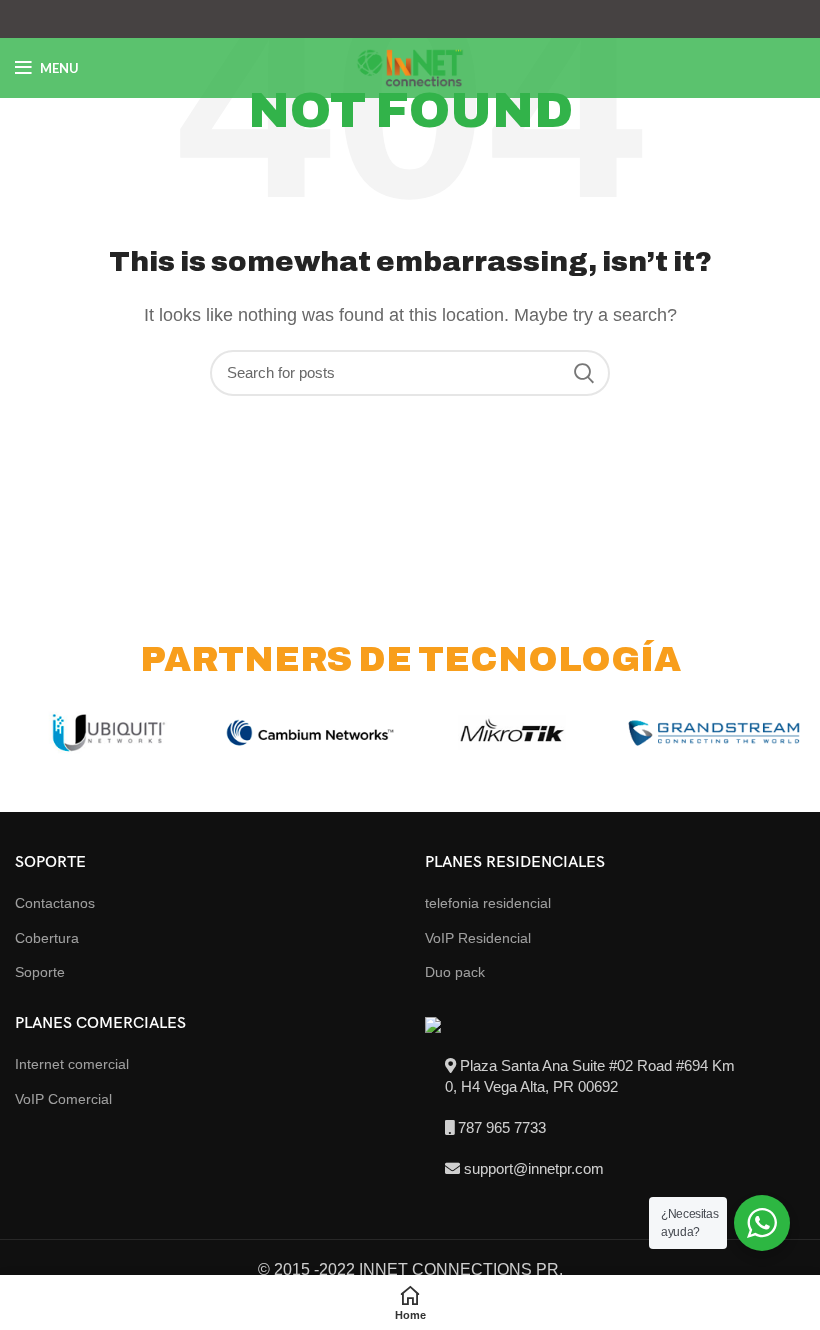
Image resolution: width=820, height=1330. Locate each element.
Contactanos (55, 903)
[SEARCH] (583, 373)
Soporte (40, 972)
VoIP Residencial (478, 938)
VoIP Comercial (63, 1099)
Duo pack (455, 972)
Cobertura (47, 938)
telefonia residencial (488, 903)
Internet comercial (72, 1064)
